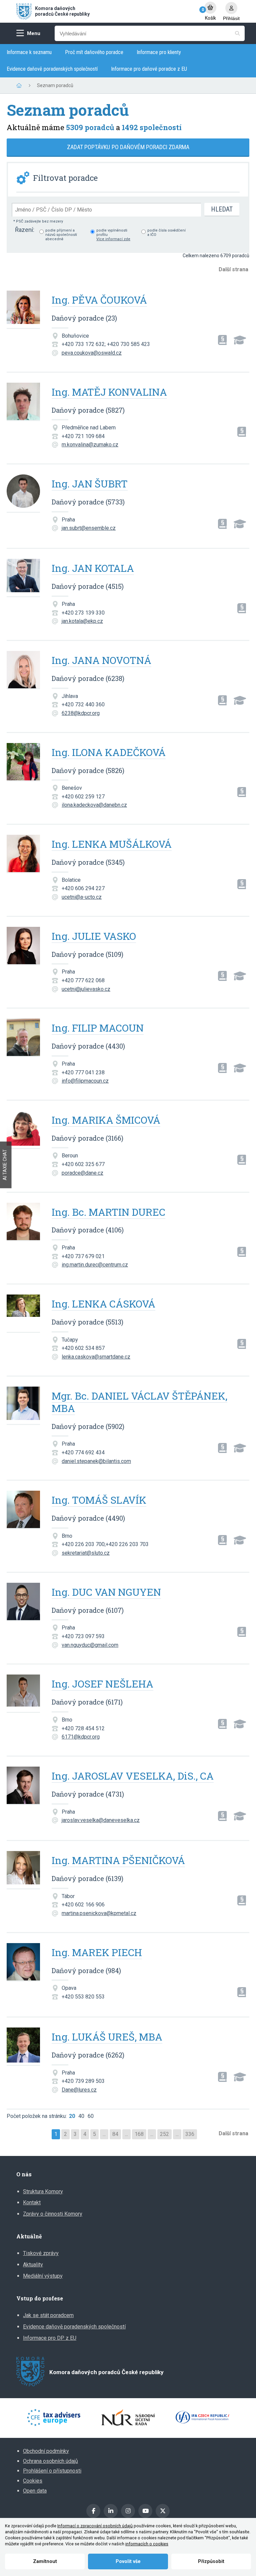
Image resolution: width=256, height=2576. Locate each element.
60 (91, 2116)
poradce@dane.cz (82, 1173)
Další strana (233, 269)
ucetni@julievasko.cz (86, 989)
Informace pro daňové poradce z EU (149, 69)
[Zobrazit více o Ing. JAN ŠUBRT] (23, 494)
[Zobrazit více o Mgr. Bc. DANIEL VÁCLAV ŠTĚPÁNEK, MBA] (23, 1406)
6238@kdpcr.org (81, 713)
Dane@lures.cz (79, 2090)
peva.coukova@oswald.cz (92, 353)
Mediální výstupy (43, 2276)
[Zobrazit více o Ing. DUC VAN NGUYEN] (23, 1602)
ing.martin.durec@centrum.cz (95, 1265)
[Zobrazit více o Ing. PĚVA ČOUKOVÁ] (23, 310)
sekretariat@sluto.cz (86, 1553)
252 (164, 2134)
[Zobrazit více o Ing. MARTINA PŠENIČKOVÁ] (23, 1870)
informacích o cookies (147, 2544)
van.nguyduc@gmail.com (90, 1645)
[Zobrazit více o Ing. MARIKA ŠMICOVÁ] (23, 1130)
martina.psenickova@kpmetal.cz (99, 1913)
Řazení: (25, 230)
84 (115, 2134)
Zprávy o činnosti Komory (53, 2214)
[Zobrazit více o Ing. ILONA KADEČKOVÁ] (23, 762)
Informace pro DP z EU (50, 2338)
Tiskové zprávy (41, 2253)
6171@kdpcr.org (81, 1737)
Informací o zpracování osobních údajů (95, 2526)
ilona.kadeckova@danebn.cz (94, 805)
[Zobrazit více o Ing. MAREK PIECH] (23, 1962)
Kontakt (32, 2202)
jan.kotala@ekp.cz (82, 621)
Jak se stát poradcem (48, 2315)
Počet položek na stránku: (37, 2116)
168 (139, 2134)
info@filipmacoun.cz (85, 1081)
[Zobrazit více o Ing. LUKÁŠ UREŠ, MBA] (23, 2047)
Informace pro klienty (159, 52)
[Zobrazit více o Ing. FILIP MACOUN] (23, 1038)
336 (190, 2134)
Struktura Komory (43, 2191)
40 (81, 2116)
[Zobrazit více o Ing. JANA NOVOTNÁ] (23, 670)
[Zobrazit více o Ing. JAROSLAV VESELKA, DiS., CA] (23, 1786)
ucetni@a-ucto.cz (82, 897)
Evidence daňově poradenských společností (52, 69)
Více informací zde (113, 239)
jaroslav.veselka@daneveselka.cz (101, 1820)
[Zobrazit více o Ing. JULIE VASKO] (23, 946)
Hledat (222, 209)
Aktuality (33, 2265)
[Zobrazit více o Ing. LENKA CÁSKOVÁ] (23, 1314)
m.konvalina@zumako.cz (90, 445)
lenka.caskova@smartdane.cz (96, 1357)
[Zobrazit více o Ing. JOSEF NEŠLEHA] (23, 1694)
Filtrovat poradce (65, 178)
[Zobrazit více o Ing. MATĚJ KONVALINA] (23, 402)
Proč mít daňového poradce (94, 52)
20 (72, 2116)
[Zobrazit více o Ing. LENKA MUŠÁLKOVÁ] (23, 854)
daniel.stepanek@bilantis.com (96, 1461)
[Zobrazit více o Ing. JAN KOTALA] (23, 578)
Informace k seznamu (29, 52)
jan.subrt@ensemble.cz (89, 528)
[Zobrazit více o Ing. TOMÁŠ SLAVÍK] (23, 1510)
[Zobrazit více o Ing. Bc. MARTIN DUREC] (23, 1222)
